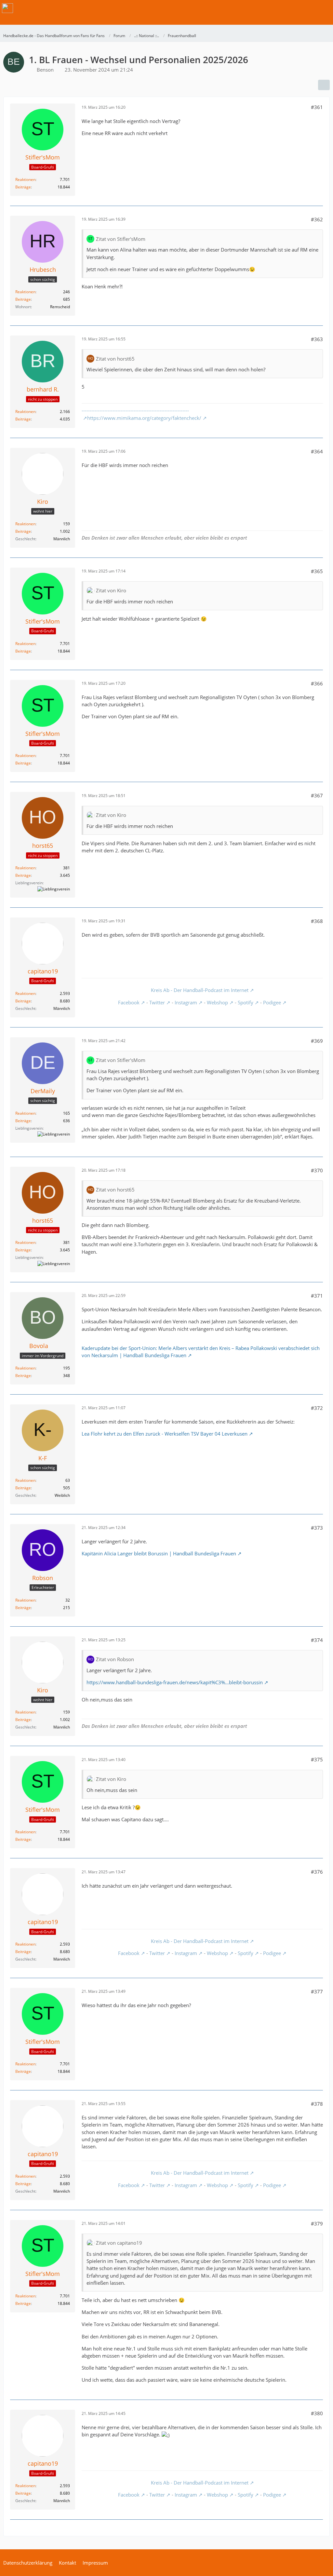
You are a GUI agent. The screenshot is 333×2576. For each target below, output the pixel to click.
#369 (317, 1041)
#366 (317, 683)
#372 (317, 1408)
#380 (317, 2413)
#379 (317, 2224)
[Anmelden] (308, 8)
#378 (317, 2104)
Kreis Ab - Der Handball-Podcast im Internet (200, 990)
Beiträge (23, 187)
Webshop (217, 1002)
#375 (317, 1759)
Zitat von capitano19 (119, 2243)
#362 (317, 219)
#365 (317, 571)
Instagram (186, 1002)
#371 (317, 1296)
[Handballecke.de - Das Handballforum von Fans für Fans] (7, 8)
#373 (317, 1528)
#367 (317, 795)
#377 (317, 1991)
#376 (317, 1872)
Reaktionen (25, 179)
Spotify (246, 1002)
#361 (317, 107)
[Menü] (325, 8)
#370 (317, 1170)
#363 (317, 339)
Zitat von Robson (115, 1659)
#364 (317, 451)
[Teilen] (324, 85)
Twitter (157, 1002)
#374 (317, 1640)
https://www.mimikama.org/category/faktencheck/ (144, 418)
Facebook (129, 1002)
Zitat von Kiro (111, 590)
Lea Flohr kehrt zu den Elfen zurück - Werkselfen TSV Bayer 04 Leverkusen (165, 1434)
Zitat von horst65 (115, 359)
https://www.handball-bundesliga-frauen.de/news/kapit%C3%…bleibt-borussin (175, 1682)
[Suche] (292, 8)
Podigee (272, 1002)
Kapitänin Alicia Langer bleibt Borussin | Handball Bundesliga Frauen (159, 1553)
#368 (317, 921)
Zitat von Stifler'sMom (121, 239)
